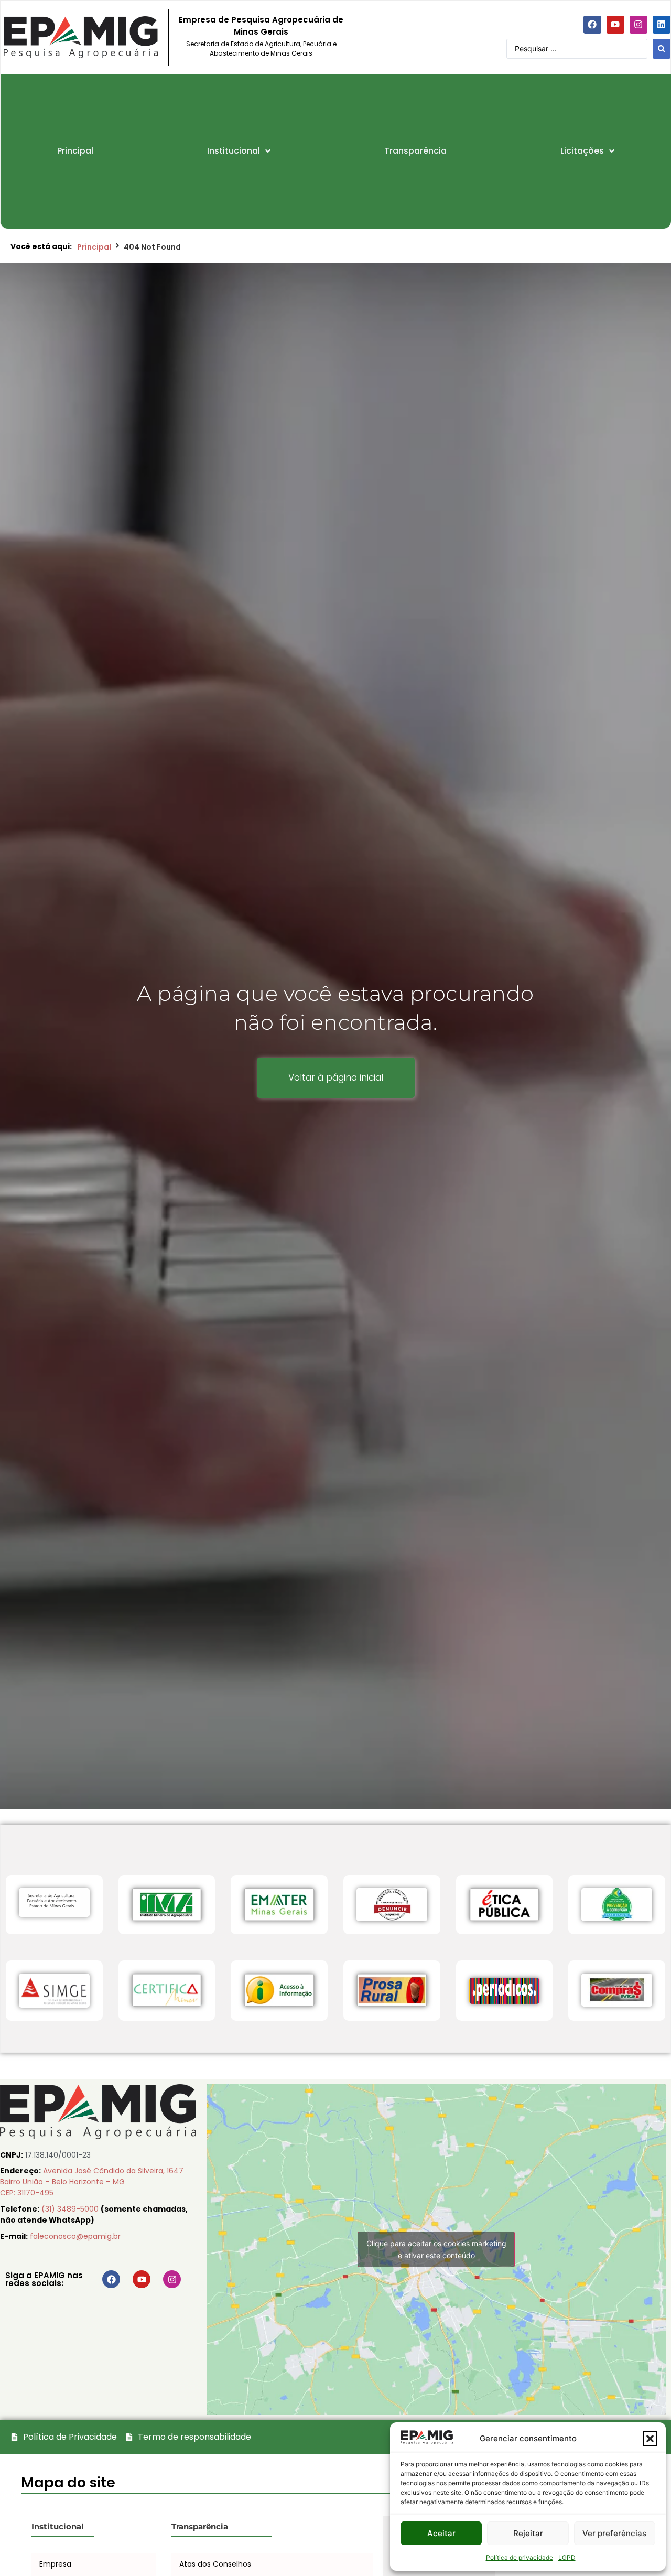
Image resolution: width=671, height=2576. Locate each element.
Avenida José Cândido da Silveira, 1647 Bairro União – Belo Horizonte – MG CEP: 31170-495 (92, 2182)
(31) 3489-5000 (71, 2209)
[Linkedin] (662, 25)
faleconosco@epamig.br (75, 2236)
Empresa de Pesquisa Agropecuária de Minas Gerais (261, 26)
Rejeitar (528, 2533)
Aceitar (441, 2533)
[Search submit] (662, 49)
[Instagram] (638, 25)
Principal (94, 247)
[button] (650, 2439)
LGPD (567, 2557)
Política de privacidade (520, 2557)
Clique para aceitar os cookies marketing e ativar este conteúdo (436, 2249)
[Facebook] (592, 25)
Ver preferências (614, 2533)
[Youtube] (615, 25)
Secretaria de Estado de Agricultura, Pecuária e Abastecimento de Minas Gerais (261, 48)
